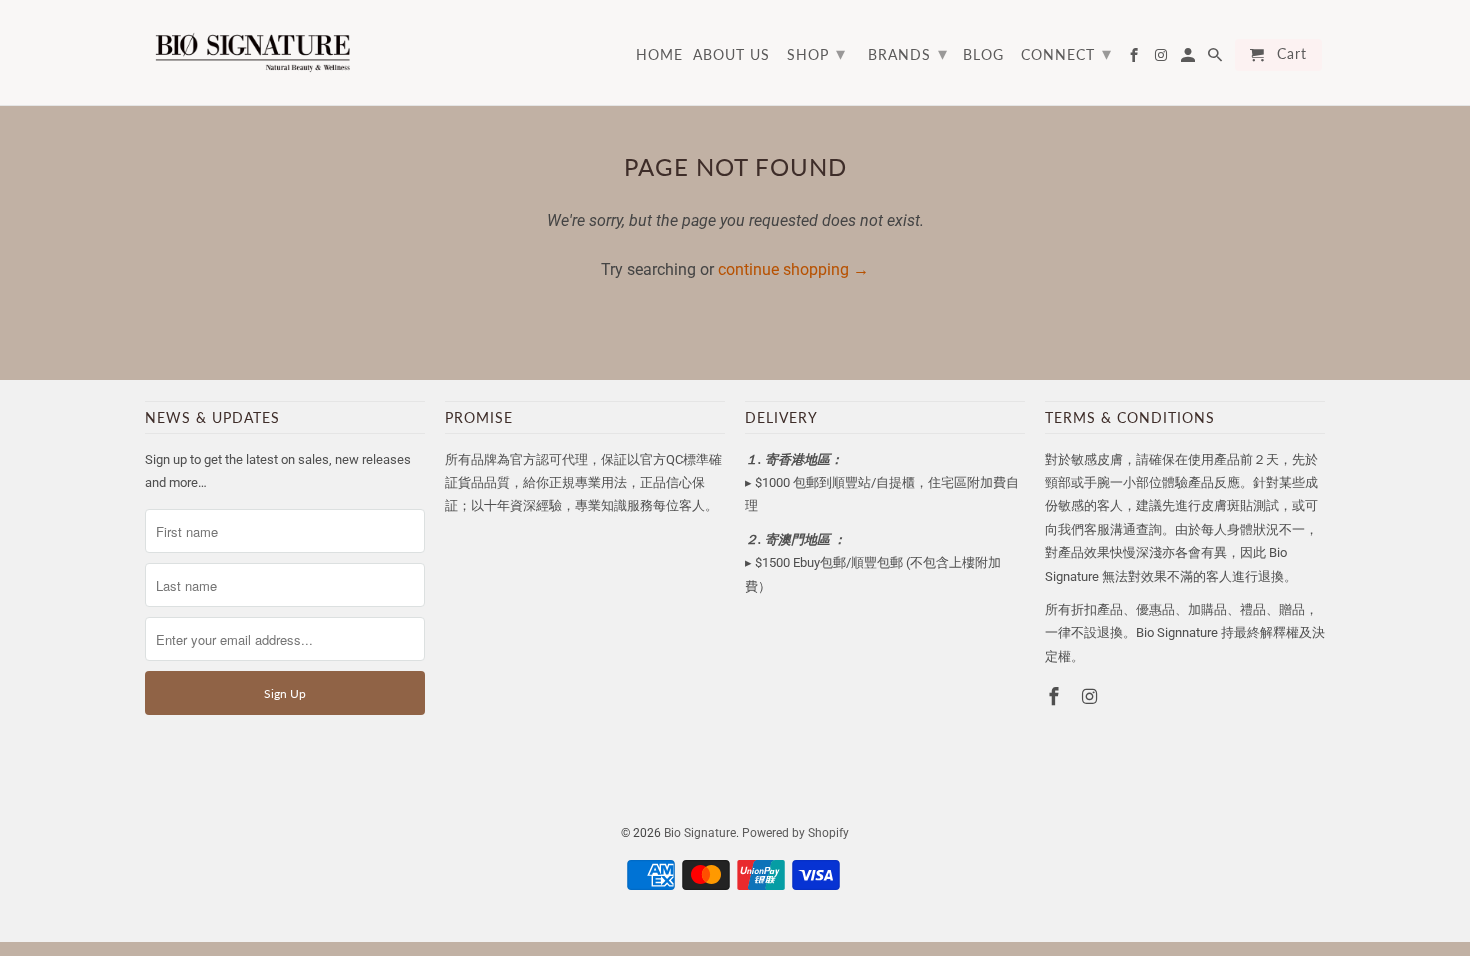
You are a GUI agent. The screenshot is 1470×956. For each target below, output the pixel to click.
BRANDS (908, 53)
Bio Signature (700, 833)
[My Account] (1189, 59)
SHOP (816, 53)
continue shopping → (793, 269)
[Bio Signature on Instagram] (1092, 696)
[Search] (1216, 59)
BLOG (983, 55)
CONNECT (1066, 53)
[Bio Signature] (252, 52)
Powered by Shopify (795, 833)
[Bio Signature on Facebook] (1056, 696)
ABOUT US (731, 55)
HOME (659, 55)
